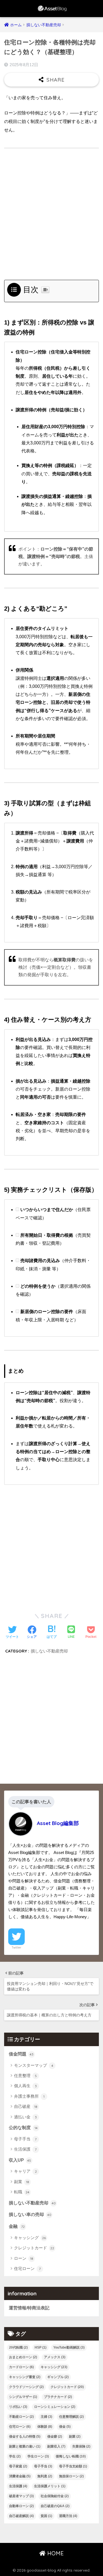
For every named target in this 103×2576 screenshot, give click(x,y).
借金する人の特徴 (25, 2437)
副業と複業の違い (25, 2446)
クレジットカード (34, 2248)
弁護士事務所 (29, 2096)
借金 (65, 2427)
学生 (15, 2456)
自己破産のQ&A (55, 2506)
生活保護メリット (50, 2486)
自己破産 (26, 2106)
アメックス (55, 2357)
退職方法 (68, 2516)
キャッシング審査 (25, 2377)
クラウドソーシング (26, 2387)
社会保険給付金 (55, 2496)
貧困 (46, 2516)
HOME (55, 2553)
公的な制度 (23, 2128)
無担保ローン (71, 2476)
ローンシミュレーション (55, 2407)
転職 (22, 2192)
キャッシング (30, 2238)
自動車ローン (21, 2506)
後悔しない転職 (71, 2456)
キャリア (25, 2171)
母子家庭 (18, 2466)
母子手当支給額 (73, 2466)
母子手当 (25, 2139)
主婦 (46, 2417)
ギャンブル (58, 2377)
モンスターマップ (34, 2065)
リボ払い (18, 2407)
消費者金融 (20, 2476)
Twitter (16, 1947)
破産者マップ (21, 2496)
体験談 (45, 2427)
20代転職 (18, 2347)
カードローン (21, 2367)
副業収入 (56, 2446)
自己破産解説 (21, 2516)
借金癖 (55, 2437)
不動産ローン (21, 2417)
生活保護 (25, 2149)
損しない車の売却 (30, 2214)
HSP (41, 2347)
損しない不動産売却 (49, 1651)
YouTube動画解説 (69, 2347)
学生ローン (38, 2456)
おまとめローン (23, 2357)
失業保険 (81, 2446)
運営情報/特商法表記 (29, 2308)
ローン (24, 2258)
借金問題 (21, 2054)
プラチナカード (58, 2397)
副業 (22, 2182)
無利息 (45, 2476)
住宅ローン (27, 2268)
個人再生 (25, 2086)
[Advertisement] (51, 215)
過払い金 (25, 2117)
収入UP (20, 2160)
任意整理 (25, 2075)
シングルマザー (23, 2397)
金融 (17, 2226)
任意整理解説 (71, 2417)
